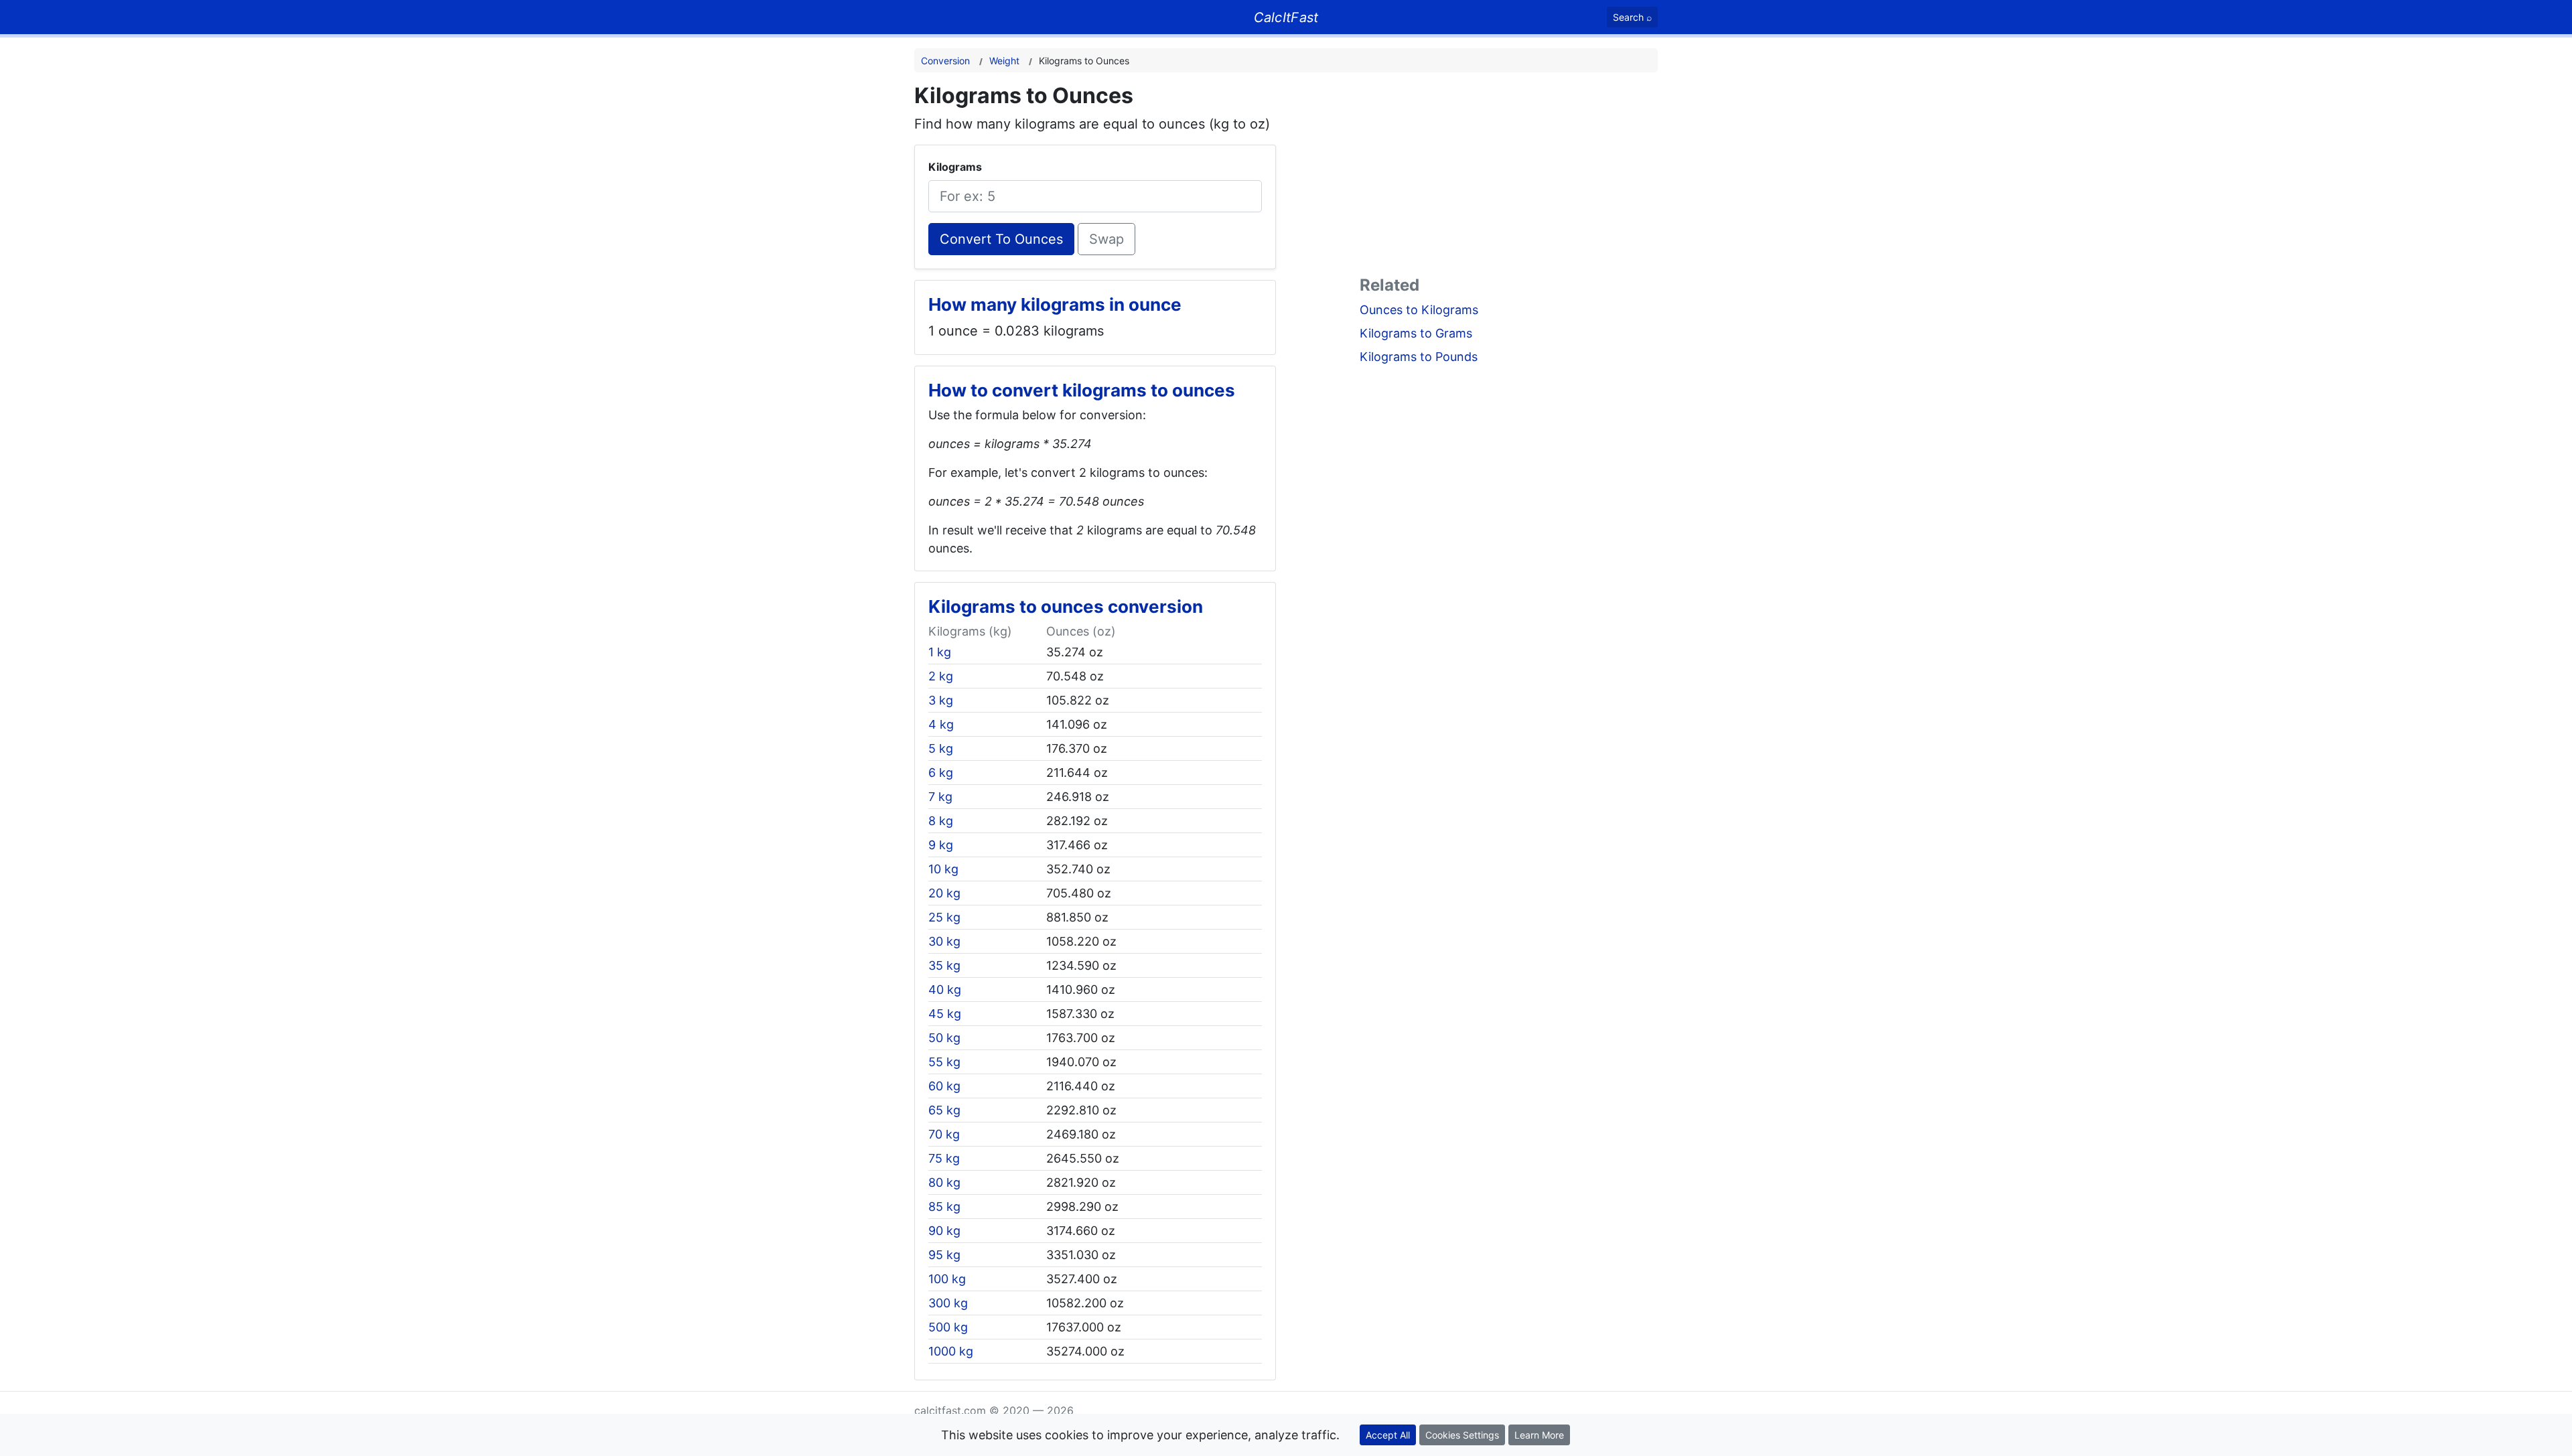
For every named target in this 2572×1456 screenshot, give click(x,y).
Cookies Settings (1462, 1435)
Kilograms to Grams (1416, 333)
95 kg (944, 1255)
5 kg (941, 748)
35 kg (944, 965)
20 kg (944, 893)
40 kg (945, 990)
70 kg (944, 1134)
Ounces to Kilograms (1419, 310)
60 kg (944, 1086)
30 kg (944, 941)
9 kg (941, 845)
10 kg (943, 869)
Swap (1106, 239)
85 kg (944, 1207)
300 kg (948, 1303)
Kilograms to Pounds (1419, 357)
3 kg (941, 700)
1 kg (940, 652)
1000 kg (951, 1351)
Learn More (1539, 1435)
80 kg (944, 1182)
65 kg (944, 1110)
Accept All (1388, 1435)
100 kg (947, 1279)
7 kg (940, 797)
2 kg (941, 676)
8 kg (941, 821)
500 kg (948, 1327)
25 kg (944, 917)
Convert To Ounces (1001, 239)
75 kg (944, 1158)
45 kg (945, 1014)
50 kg (944, 1038)
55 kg (944, 1062)
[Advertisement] (1509, 177)
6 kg (941, 773)
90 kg (944, 1231)
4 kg (941, 724)
